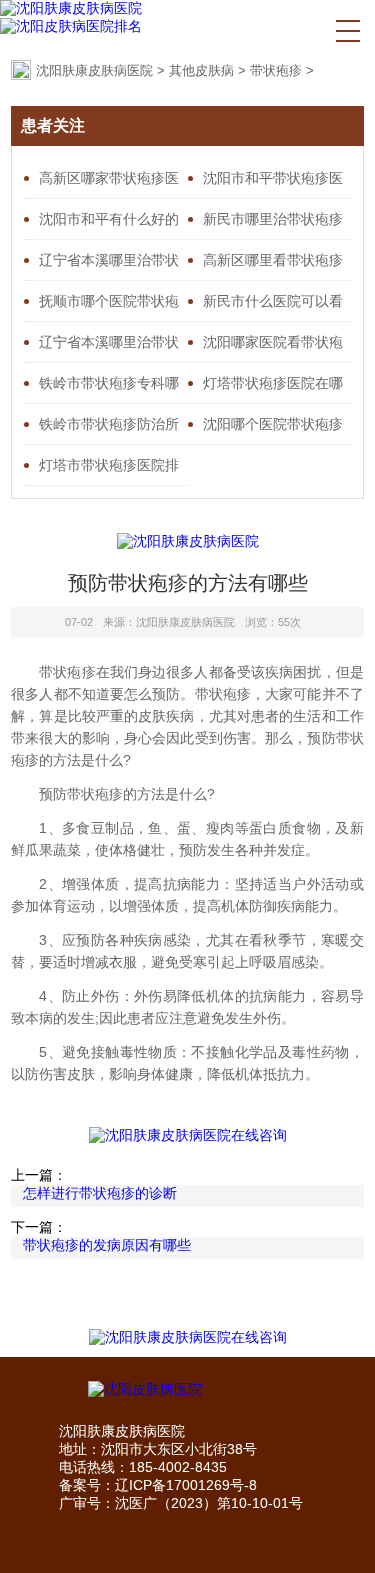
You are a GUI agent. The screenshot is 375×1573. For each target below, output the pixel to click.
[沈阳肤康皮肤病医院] (71, 9)
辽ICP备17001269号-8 (186, 1485)
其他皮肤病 (201, 70)
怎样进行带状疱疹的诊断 (100, 1193)
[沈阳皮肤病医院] (188, 1390)
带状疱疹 (276, 70)
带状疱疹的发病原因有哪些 (107, 1245)
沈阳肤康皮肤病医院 (94, 70)
